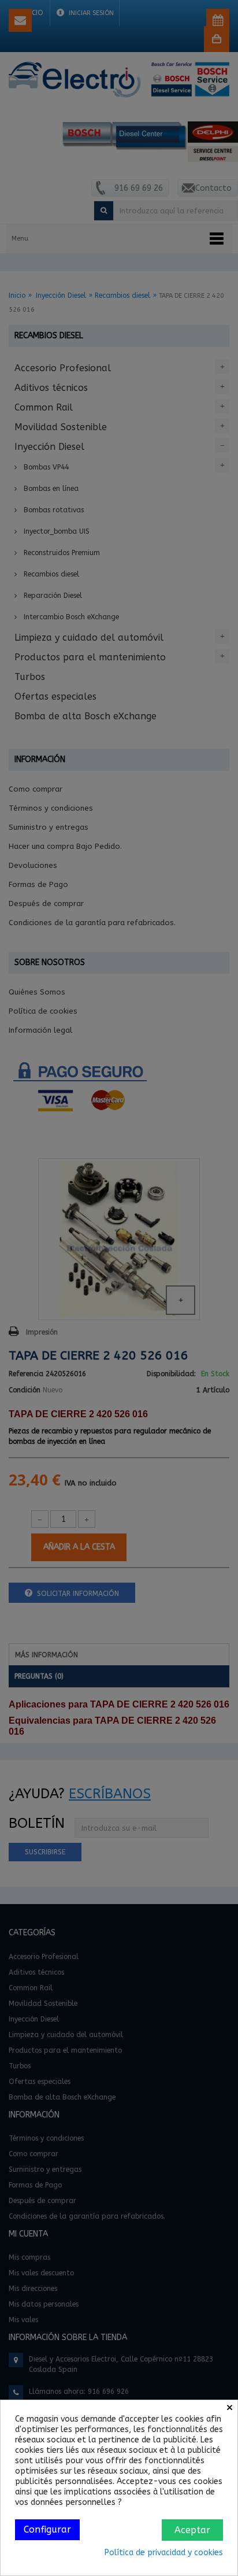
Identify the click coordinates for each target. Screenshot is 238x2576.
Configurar (47, 2529)
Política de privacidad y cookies (164, 2553)
